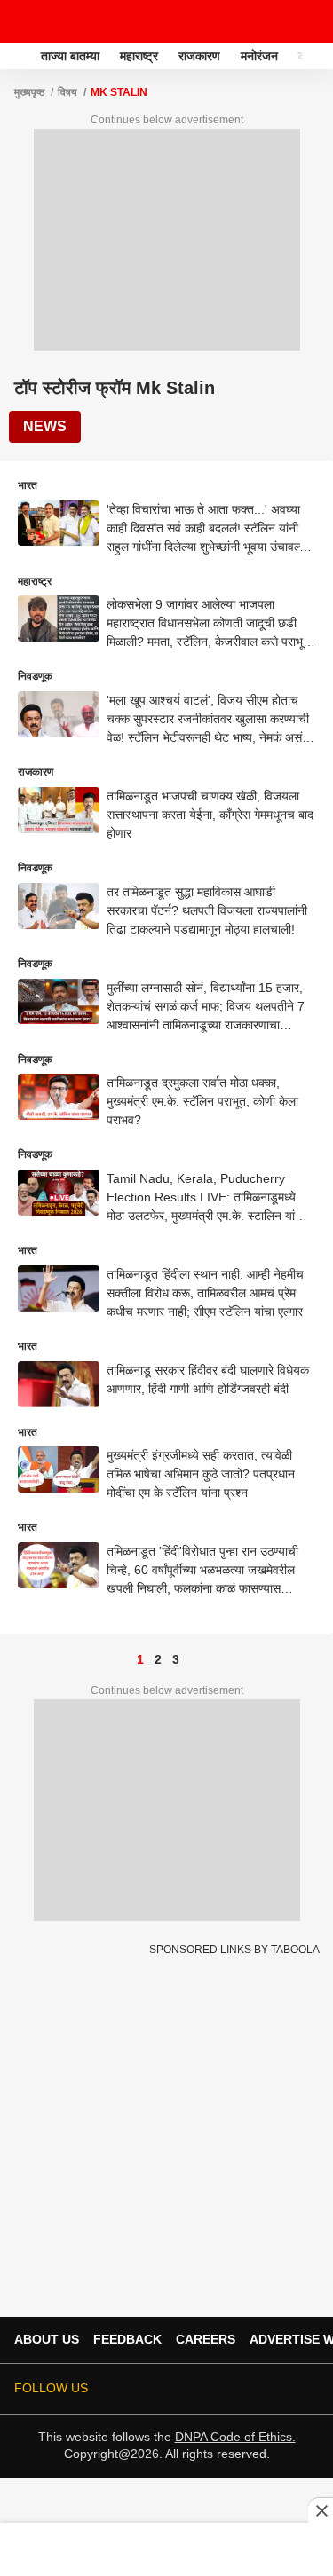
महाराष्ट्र (139, 56)
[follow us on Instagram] (258, 2389)
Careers (206, 2339)
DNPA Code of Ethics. (235, 2437)
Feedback (127, 2339)
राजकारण (199, 56)
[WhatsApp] (308, 21)
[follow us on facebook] (184, 2389)
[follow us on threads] (209, 2389)
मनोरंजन (259, 56)
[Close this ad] (321, 2510)
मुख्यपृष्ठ (29, 92)
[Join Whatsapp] (308, 2389)
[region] (167, 2548)
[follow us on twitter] (159, 2389)
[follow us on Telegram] (283, 2389)
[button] (318, 53)
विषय (67, 92)
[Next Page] (194, 1659)
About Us (47, 2339)
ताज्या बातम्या (70, 56)
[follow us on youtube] (234, 2389)
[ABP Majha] (19, 56)
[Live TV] (278, 21)
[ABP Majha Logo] (60, 21)
